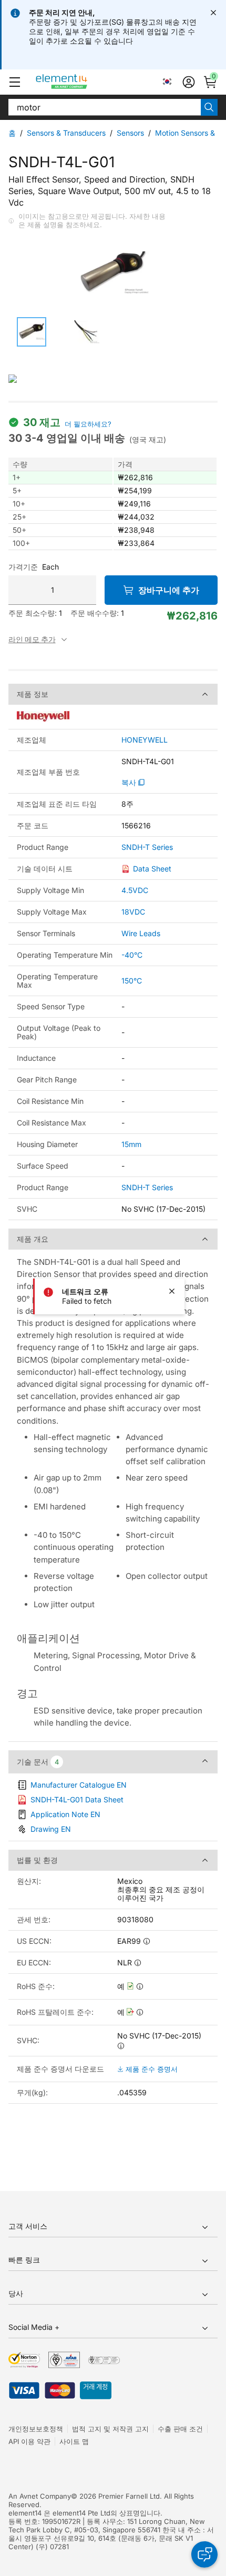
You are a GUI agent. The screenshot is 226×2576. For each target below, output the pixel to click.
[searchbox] (105, 107)
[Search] (209, 107)
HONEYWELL (145, 740)
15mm (131, 1144)
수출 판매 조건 (180, 2429)
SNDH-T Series (147, 847)
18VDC (133, 912)
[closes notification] (213, 13)
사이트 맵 (74, 2441)
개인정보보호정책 (36, 2429)
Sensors (130, 133)
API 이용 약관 (29, 2441)
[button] (15, 82)
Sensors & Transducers (66, 133)
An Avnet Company (40, 2496)
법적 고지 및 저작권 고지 (110, 2429)
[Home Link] (81, 82)
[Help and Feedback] (204, 2554)
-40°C (132, 955)
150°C (132, 981)
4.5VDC (135, 890)
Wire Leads (141, 933)
